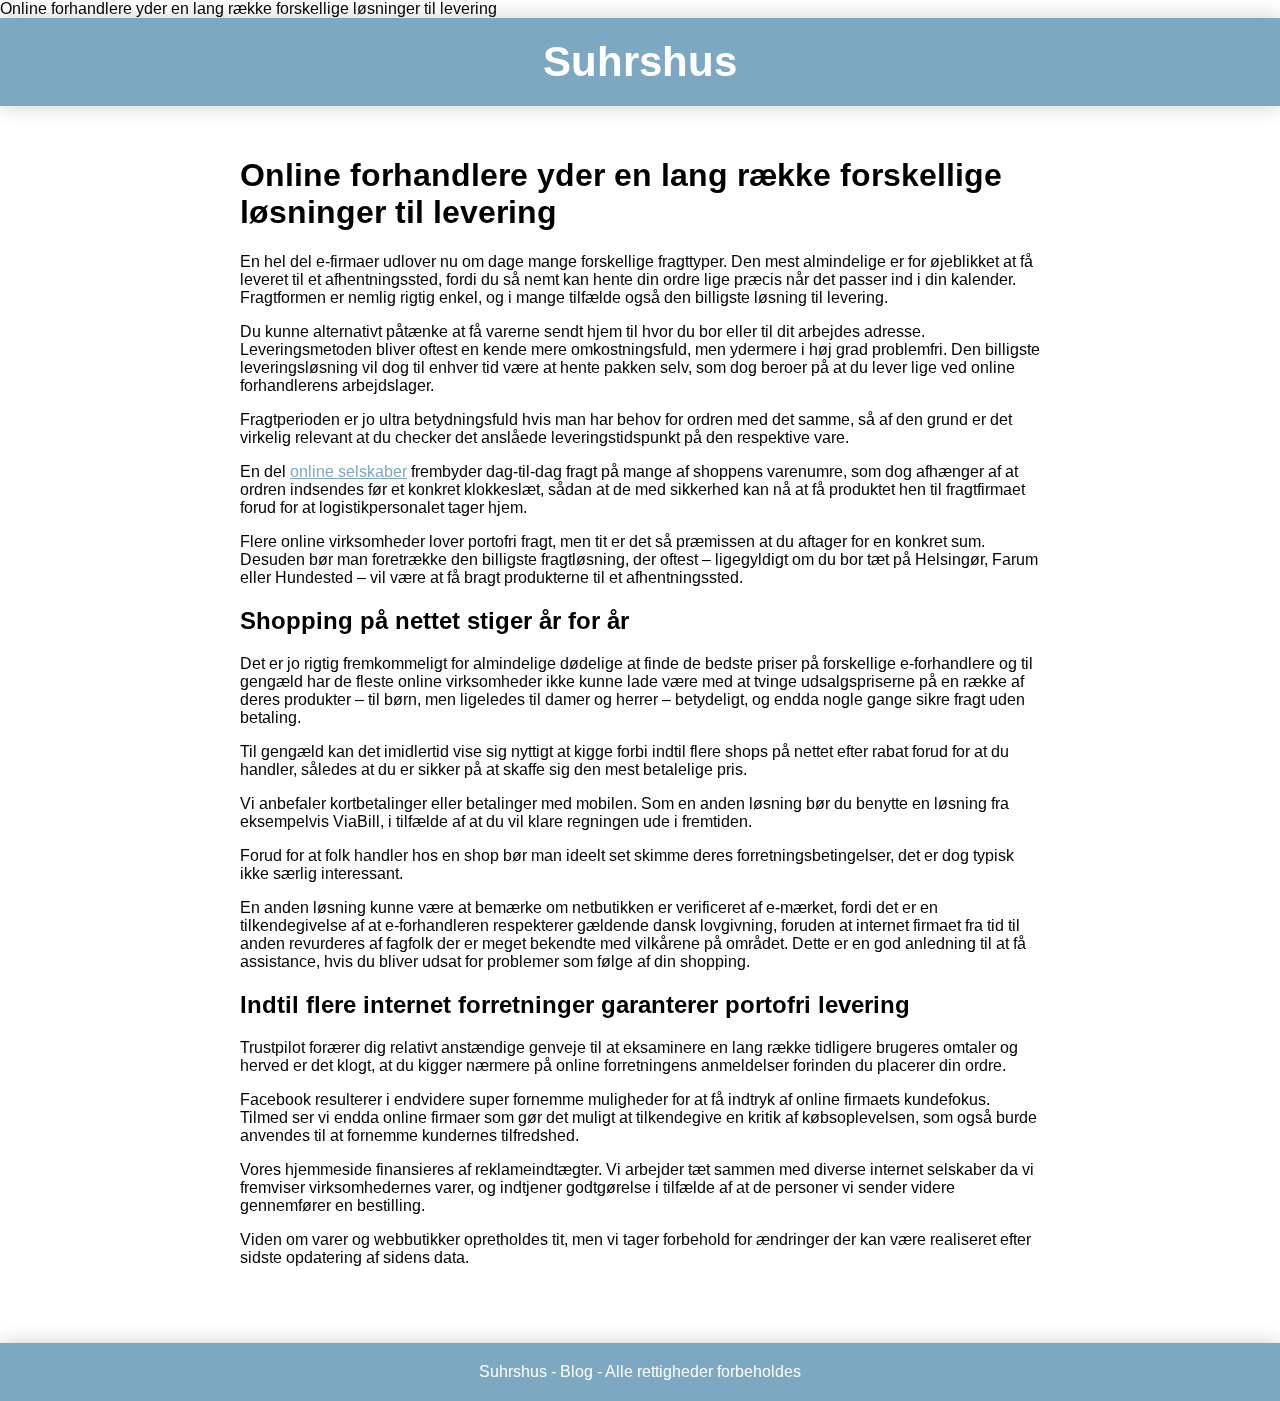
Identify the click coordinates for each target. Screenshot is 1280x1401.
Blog (576, 1371)
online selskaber (348, 471)
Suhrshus (640, 61)
